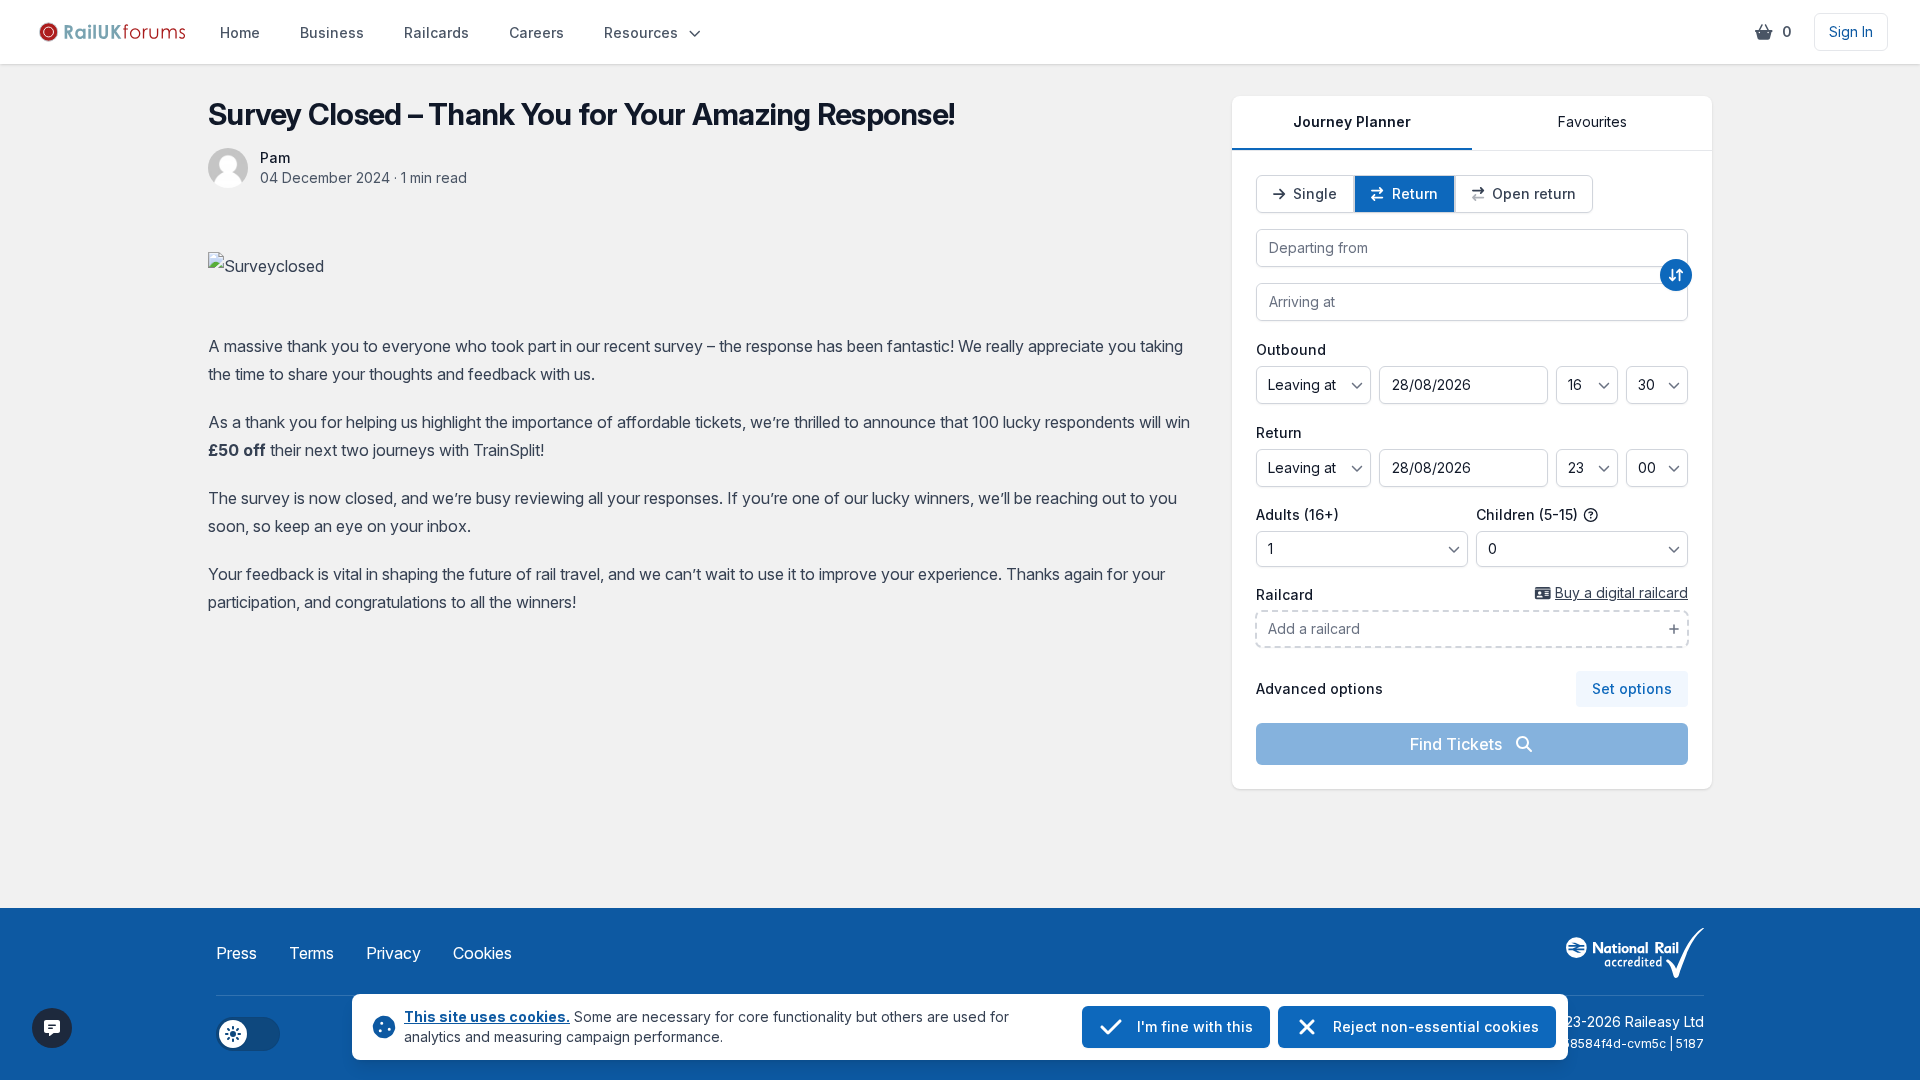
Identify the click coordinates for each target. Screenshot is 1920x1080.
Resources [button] (641, 32)
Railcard (1284, 594)
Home (240, 32)
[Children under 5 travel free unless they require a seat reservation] (1591, 515)
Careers (536, 32)
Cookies (482, 953)
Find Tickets (1458, 744)
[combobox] (1472, 248)
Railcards (436, 32)
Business (332, 32)
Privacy (393, 953)
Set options (1632, 688)
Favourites (1592, 121)
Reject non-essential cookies (1436, 1026)
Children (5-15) (1529, 514)
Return (1279, 432)
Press (236, 953)
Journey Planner (1352, 121)
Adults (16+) (1297, 514)
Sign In (1851, 31)
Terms (311, 953)
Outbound (1291, 349)
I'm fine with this (1195, 1026)
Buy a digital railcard (1621, 592)
